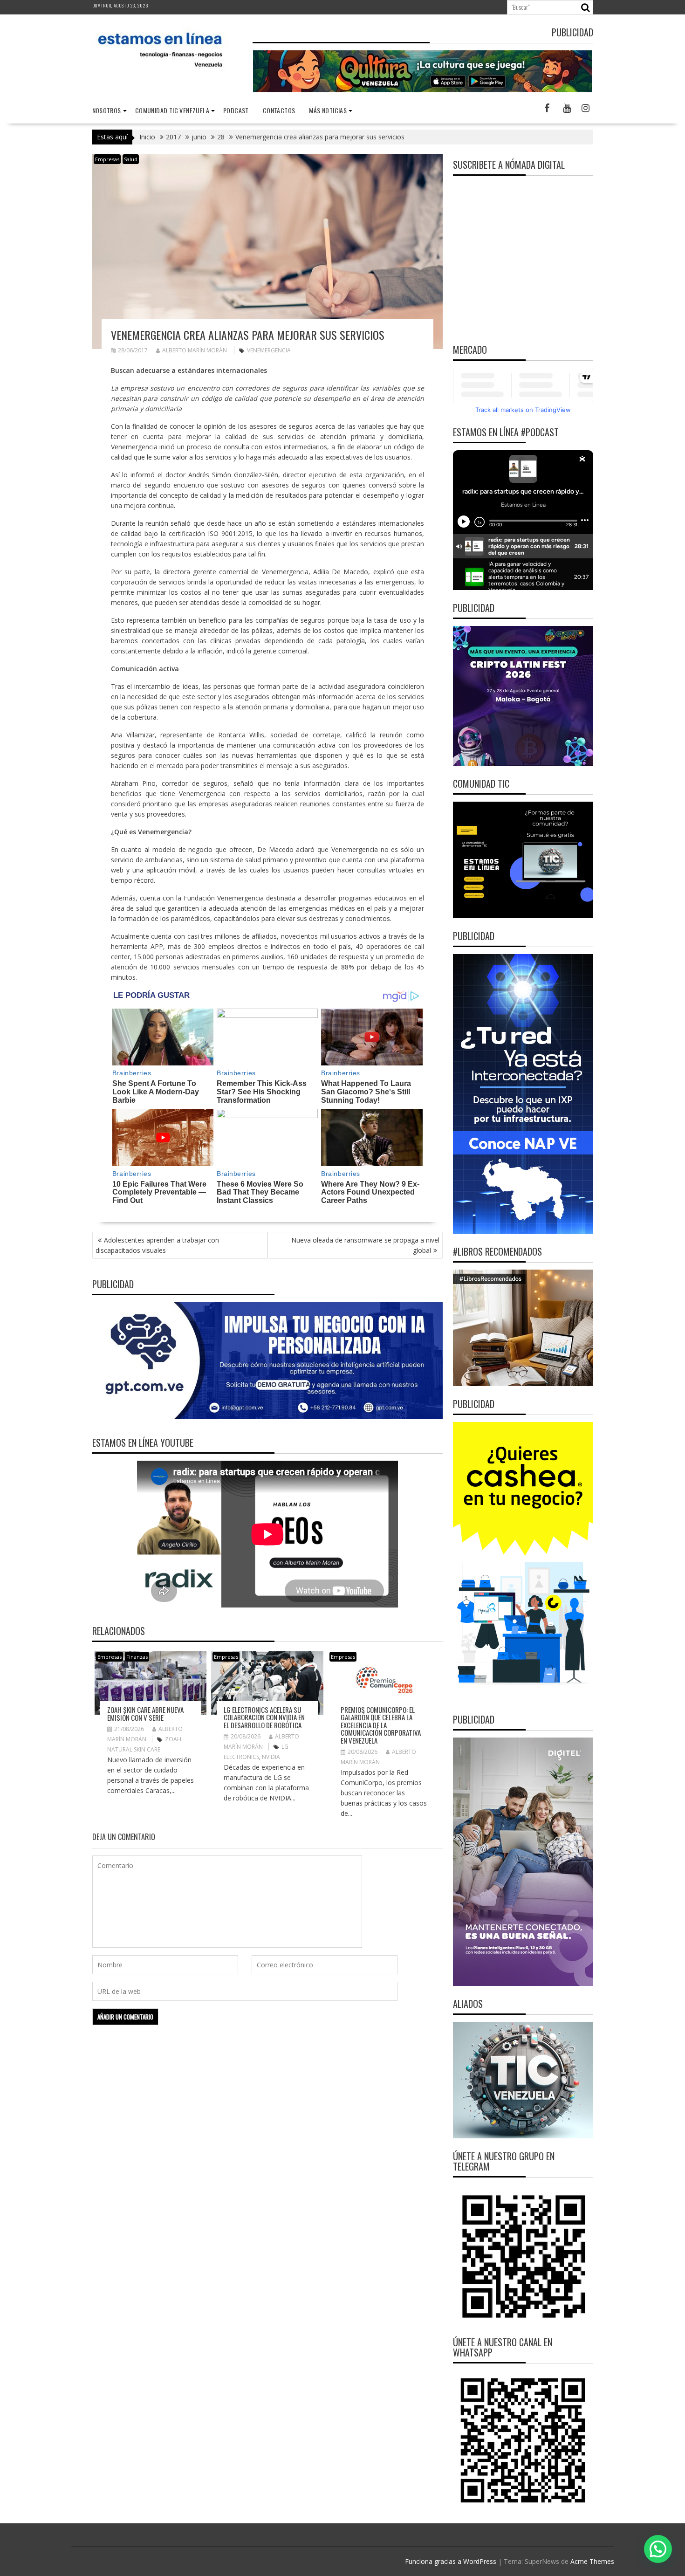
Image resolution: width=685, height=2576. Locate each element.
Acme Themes (592, 2561)
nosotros (107, 110)
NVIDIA (271, 1757)
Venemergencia (269, 350)
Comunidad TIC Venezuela (172, 110)
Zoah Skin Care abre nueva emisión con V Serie (145, 1714)
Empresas (107, 159)
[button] (658, 2549)
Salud (131, 159)
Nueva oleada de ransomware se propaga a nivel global (365, 1245)
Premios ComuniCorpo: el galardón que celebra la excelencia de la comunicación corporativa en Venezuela (381, 1725)
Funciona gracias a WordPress (451, 2561)
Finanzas (137, 1657)
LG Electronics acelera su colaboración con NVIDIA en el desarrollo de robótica (264, 1717)
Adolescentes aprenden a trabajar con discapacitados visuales (157, 1245)
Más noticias (328, 110)
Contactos (279, 110)
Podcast (236, 110)
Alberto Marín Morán (195, 350)
